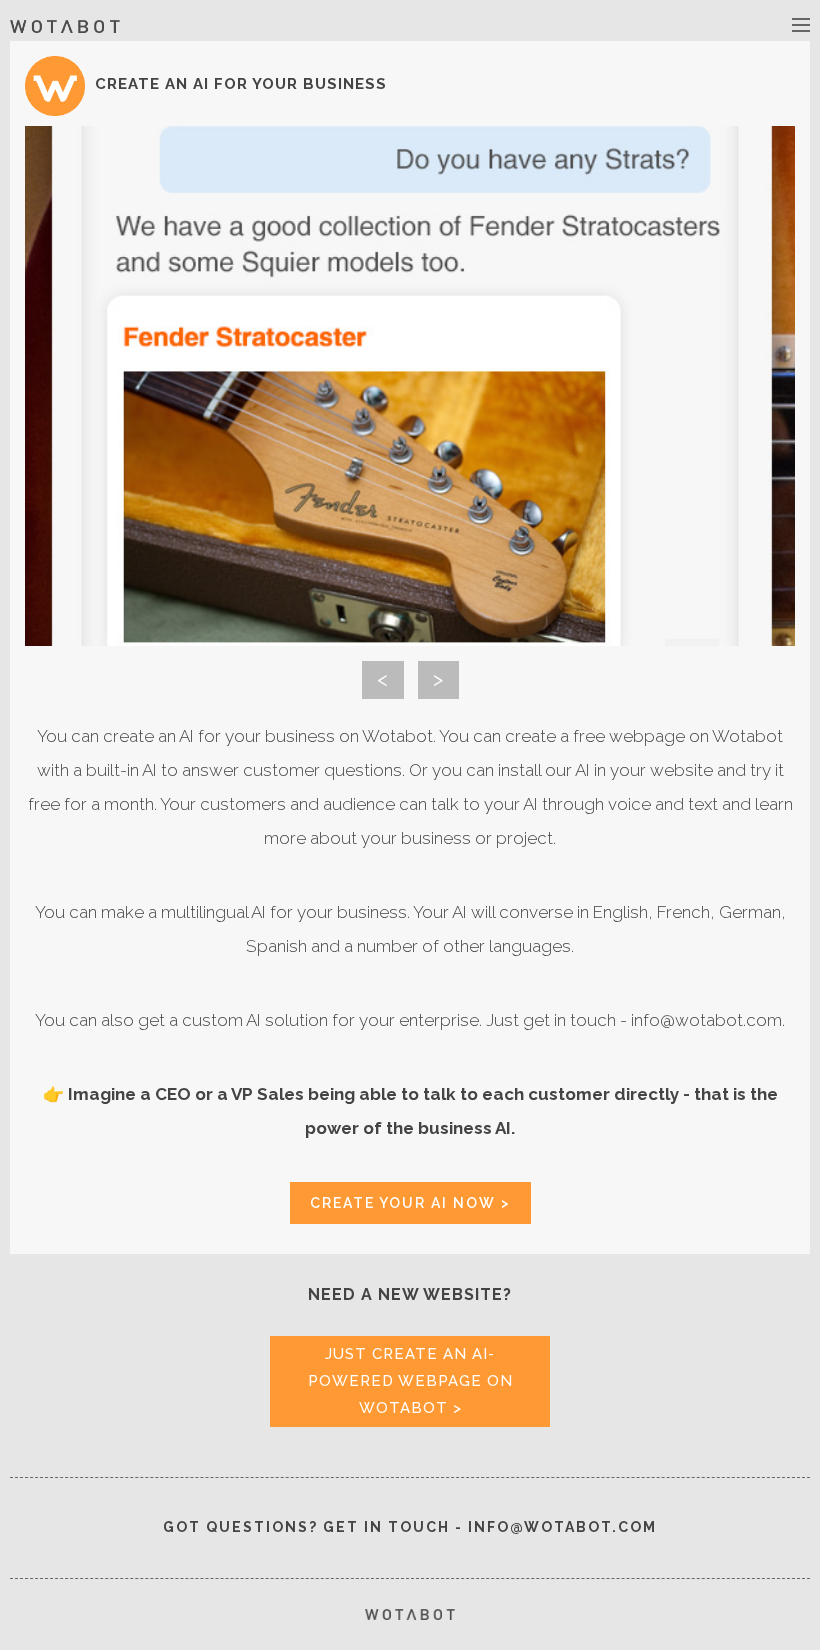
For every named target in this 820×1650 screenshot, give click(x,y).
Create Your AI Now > (410, 1203)
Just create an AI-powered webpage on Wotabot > (410, 1381)
